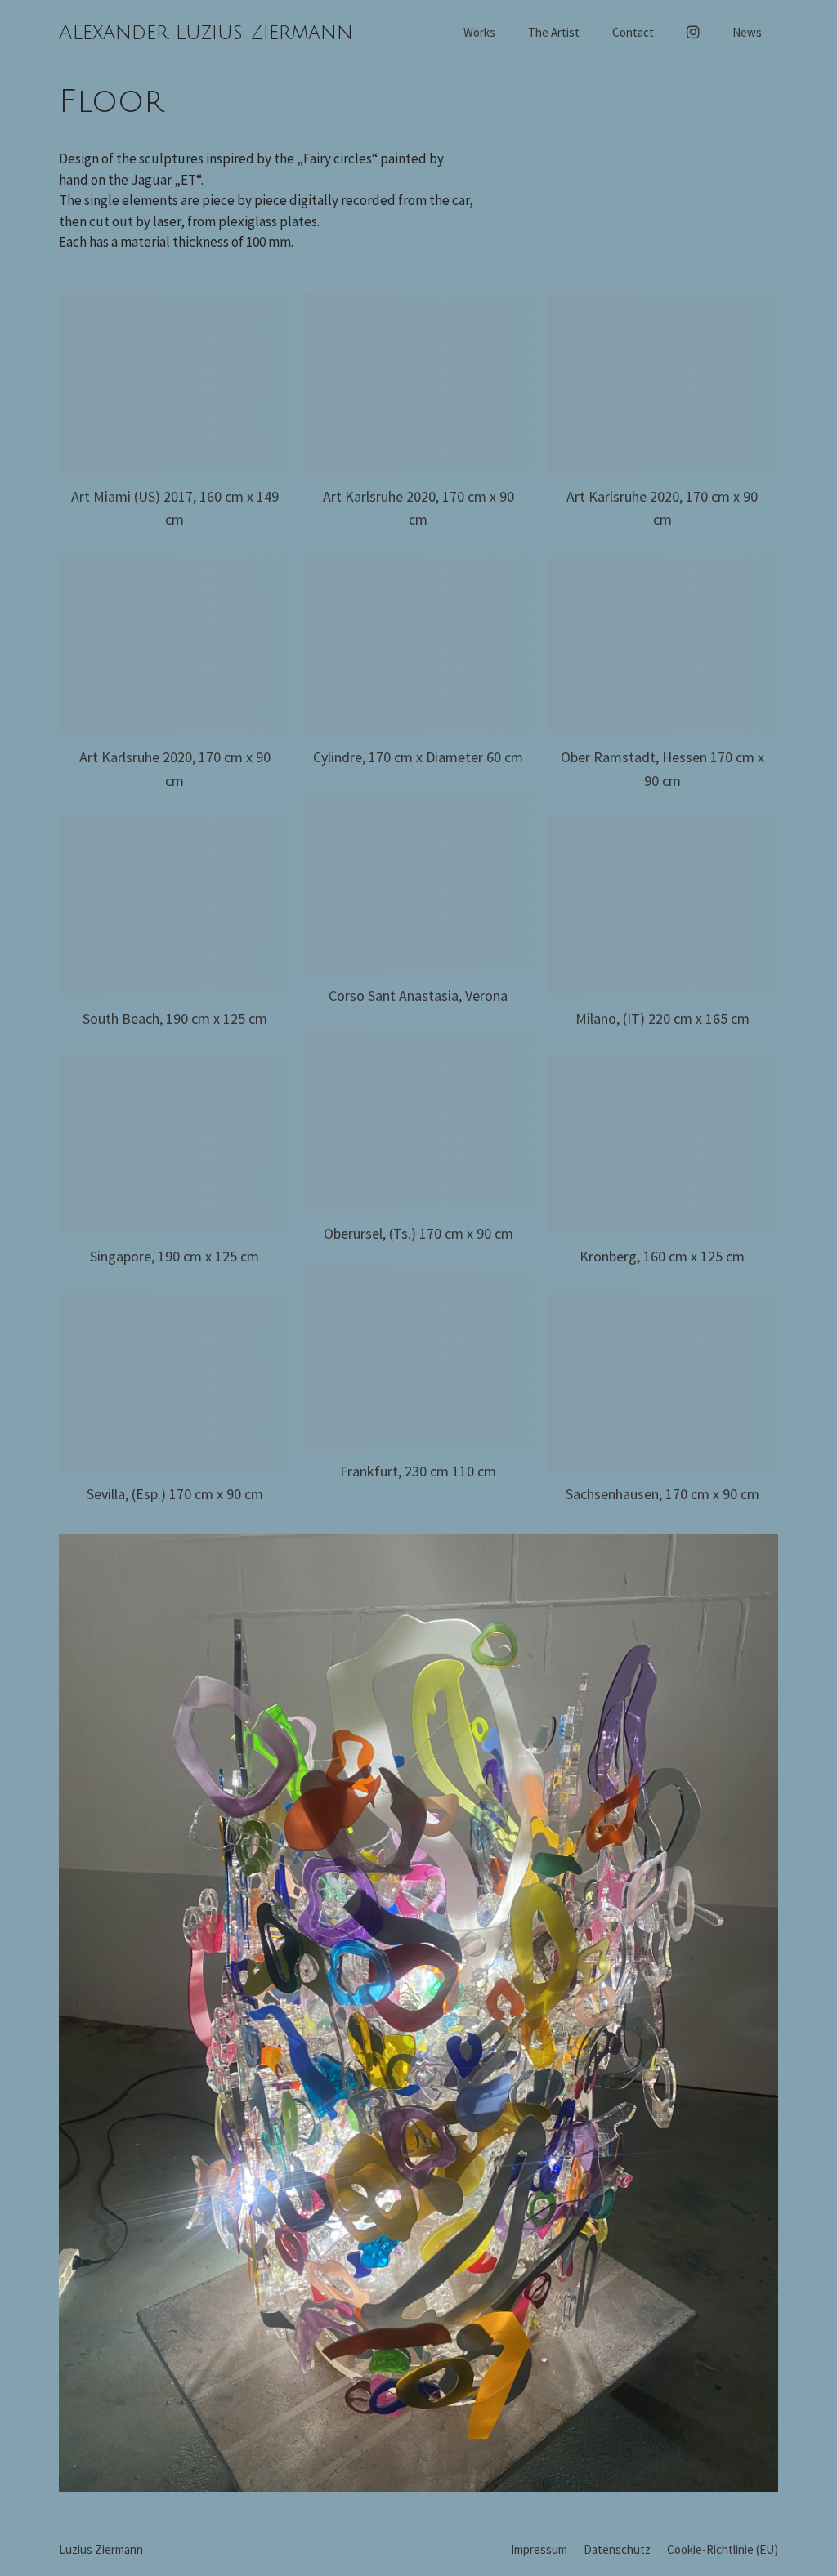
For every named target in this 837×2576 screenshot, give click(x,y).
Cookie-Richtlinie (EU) (723, 2549)
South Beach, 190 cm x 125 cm (175, 1018)
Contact (633, 32)
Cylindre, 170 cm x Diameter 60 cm (418, 757)
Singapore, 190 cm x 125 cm (175, 1256)
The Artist (554, 32)
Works (479, 32)
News (747, 32)
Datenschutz (617, 2549)
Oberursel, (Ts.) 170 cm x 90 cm (418, 1233)
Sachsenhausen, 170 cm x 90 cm (662, 1494)
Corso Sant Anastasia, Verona (418, 996)
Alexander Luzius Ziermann (206, 33)
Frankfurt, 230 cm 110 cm (418, 1471)
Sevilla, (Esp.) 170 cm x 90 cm (175, 1494)
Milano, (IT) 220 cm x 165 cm (662, 1018)
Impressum (539, 2549)
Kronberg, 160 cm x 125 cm (662, 1256)
